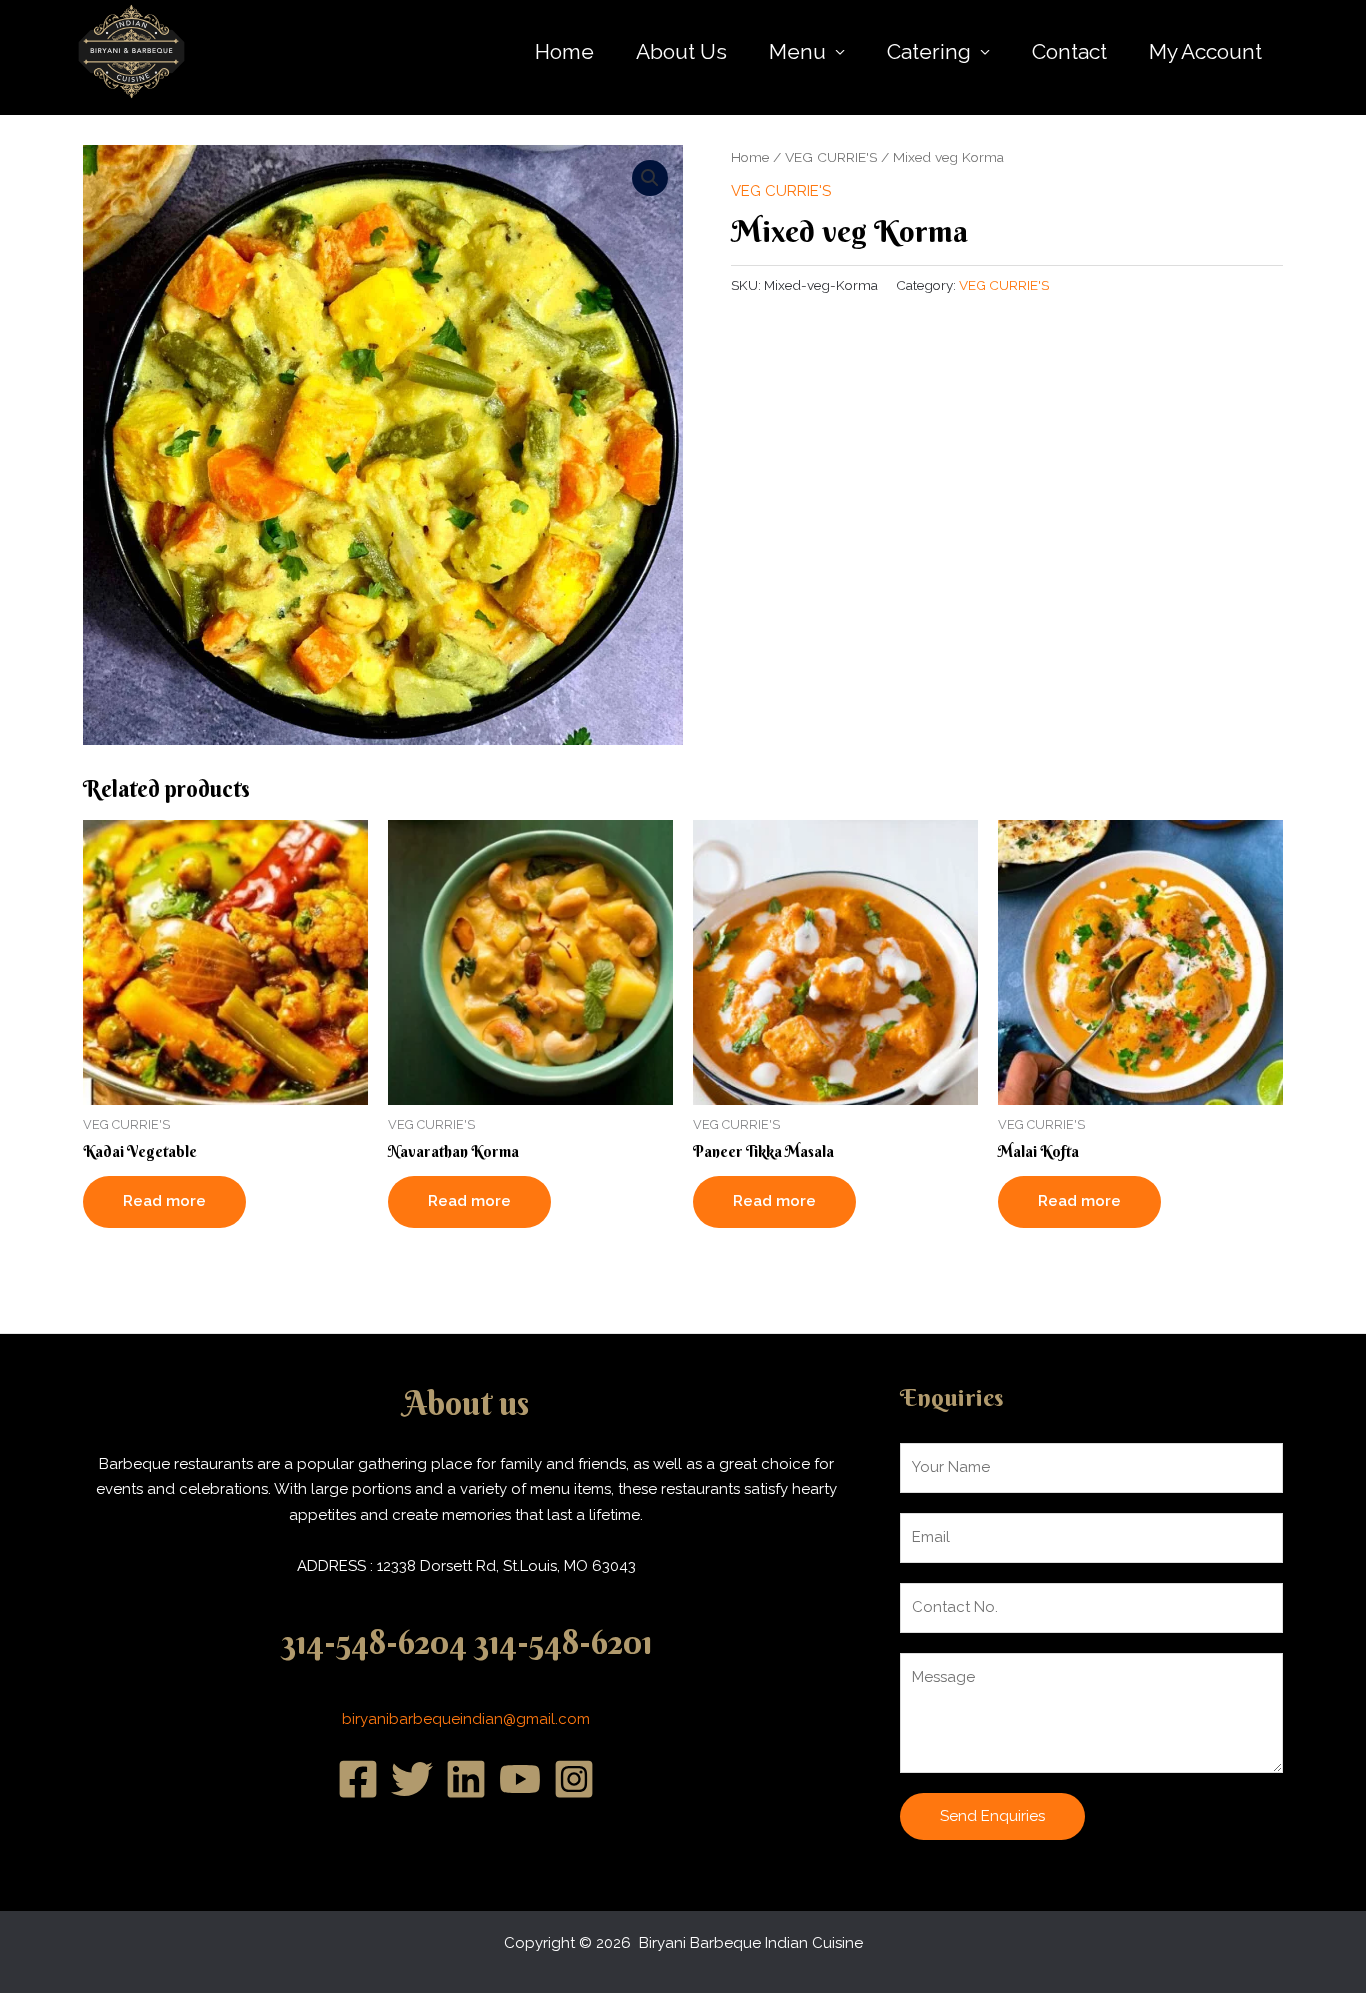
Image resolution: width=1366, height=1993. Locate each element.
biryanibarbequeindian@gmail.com (466, 1719)
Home (564, 51)
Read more (164, 1201)
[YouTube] (520, 1779)
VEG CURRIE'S (831, 157)
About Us (681, 51)
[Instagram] (574, 1779)
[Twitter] (412, 1779)
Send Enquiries (992, 1816)
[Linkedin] (466, 1779)
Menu (797, 51)
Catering (929, 51)
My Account (1205, 51)
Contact (1069, 51)
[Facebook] (358, 1779)
